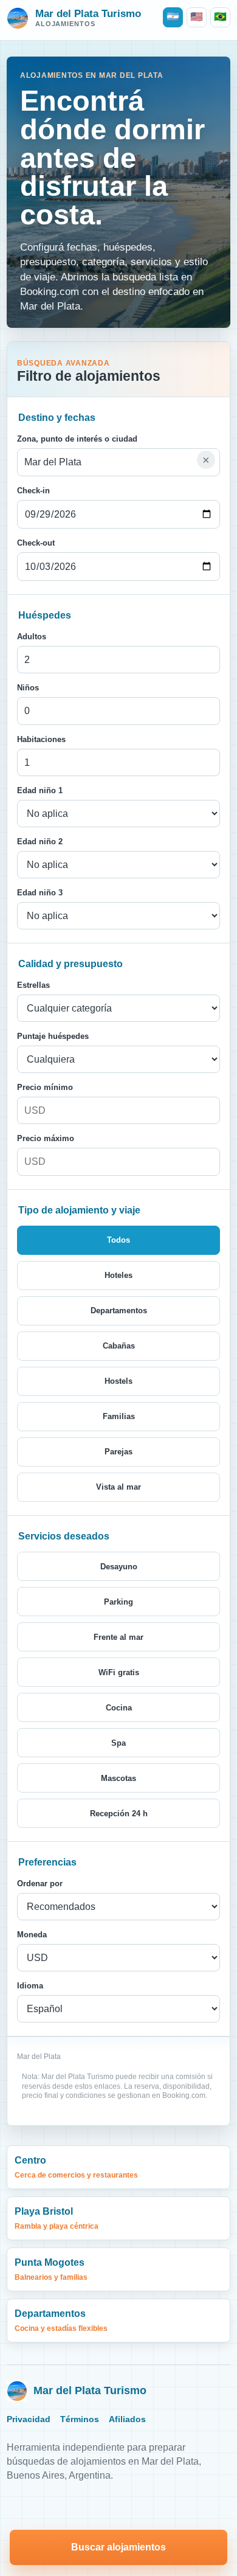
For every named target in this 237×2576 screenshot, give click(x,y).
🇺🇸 (197, 17)
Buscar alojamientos (118, 2547)
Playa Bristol (57, 2218)
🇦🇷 (173, 17)
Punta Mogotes (51, 2269)
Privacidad (29, 2419)
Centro (76, 2167)
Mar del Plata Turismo (90, 2390)
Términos (80, 2419)
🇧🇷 (220, 17)
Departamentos (61, 2320)
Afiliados (127, 2419)
